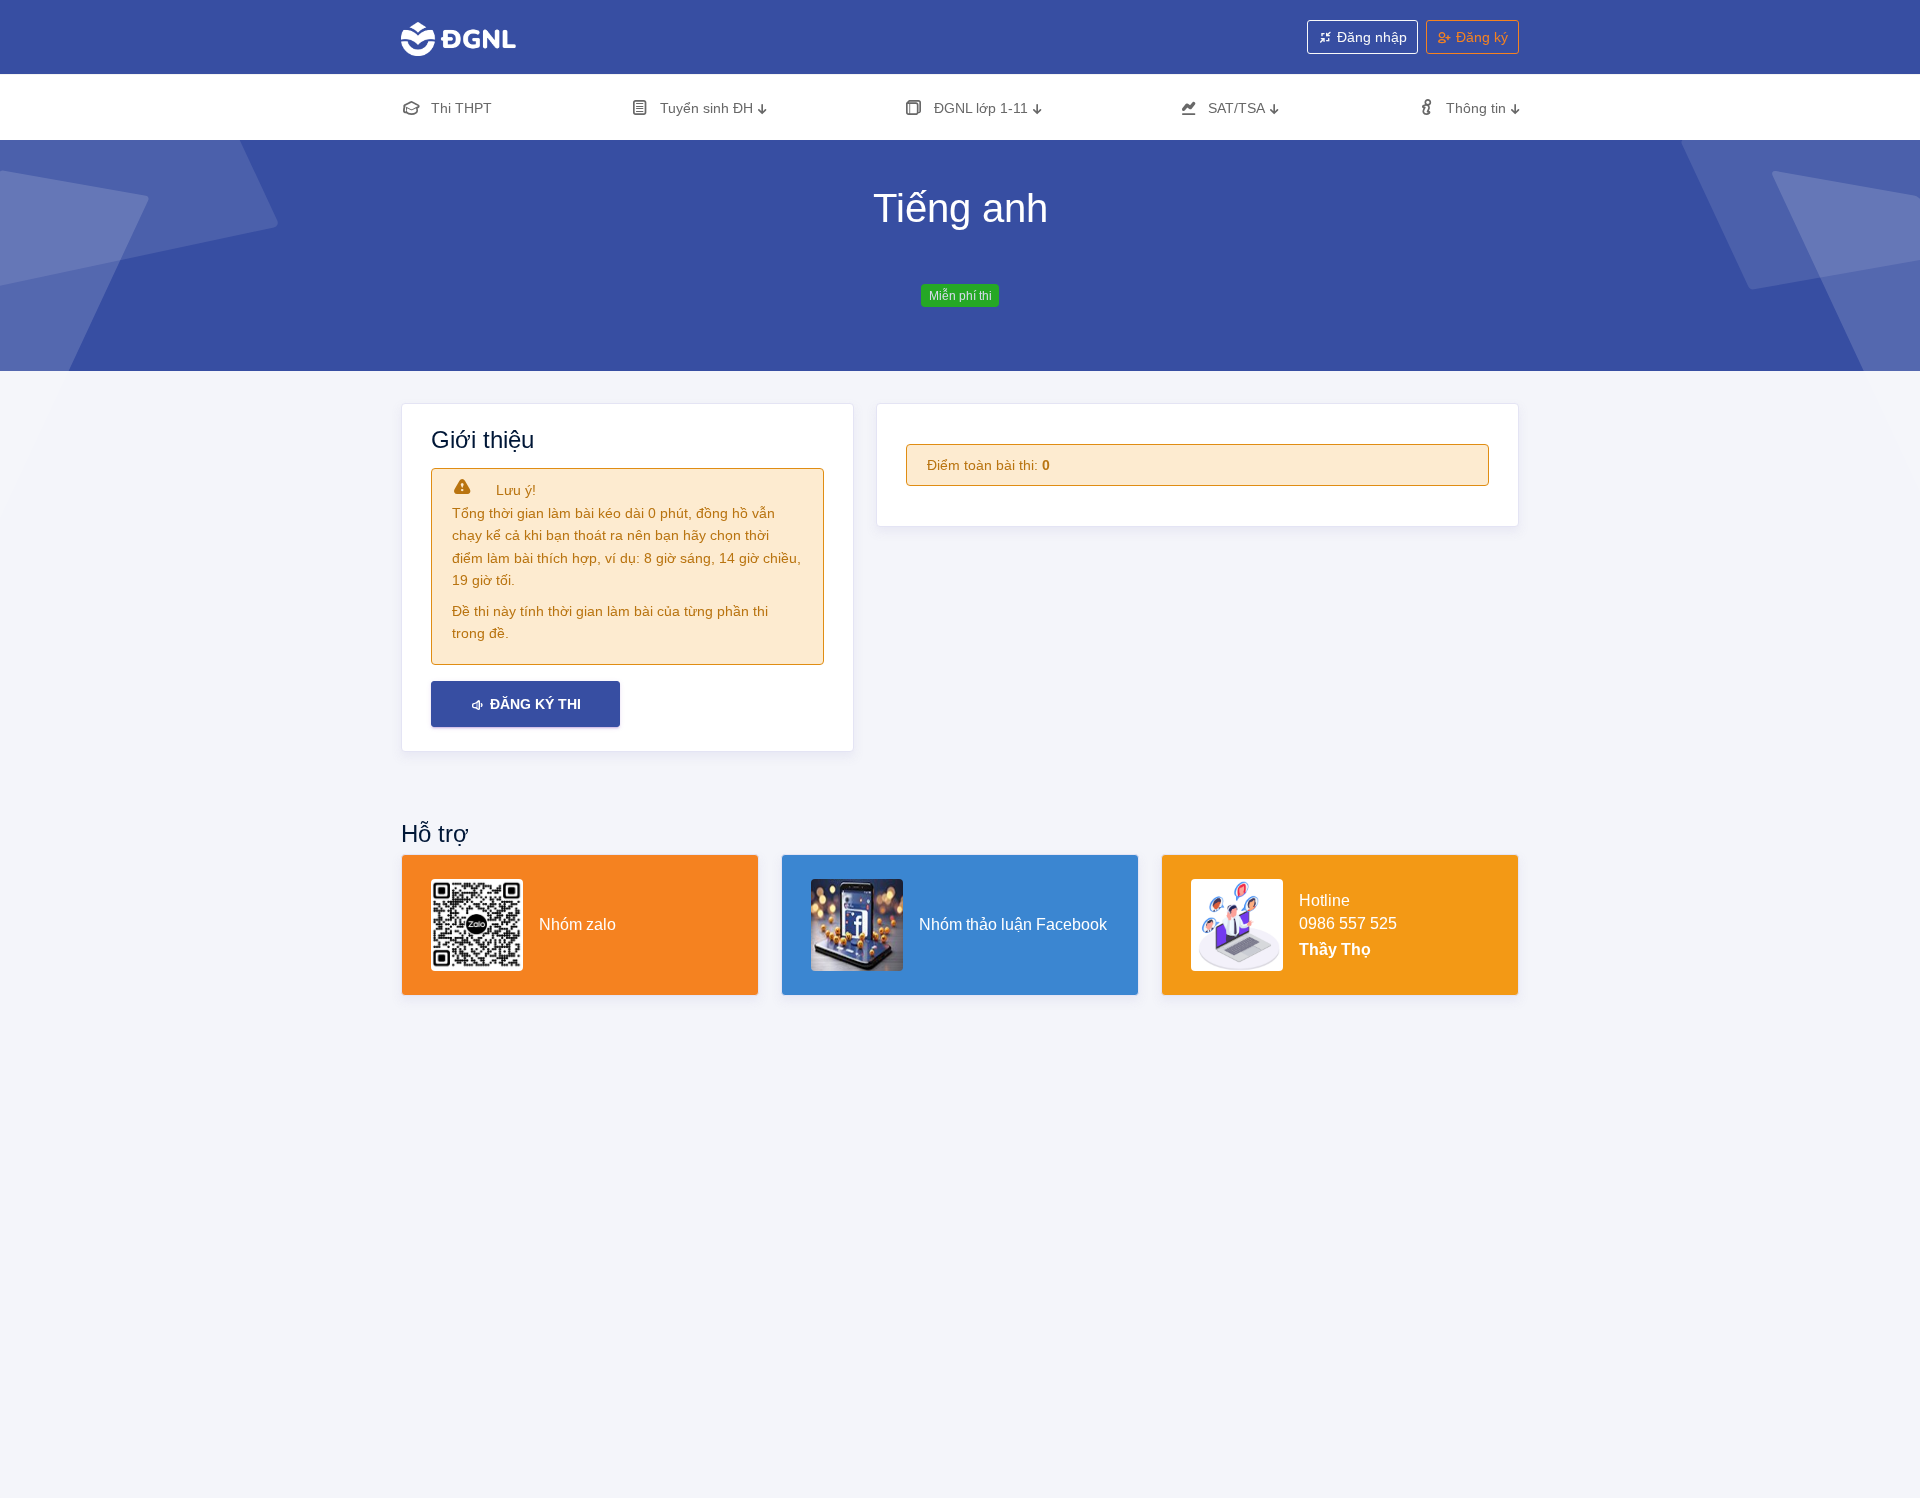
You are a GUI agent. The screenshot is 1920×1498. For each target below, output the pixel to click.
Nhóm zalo (577, 924)
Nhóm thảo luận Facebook (1013, 924)
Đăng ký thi (533, 704)
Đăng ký (1480, 37)
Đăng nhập (1370, 37)
